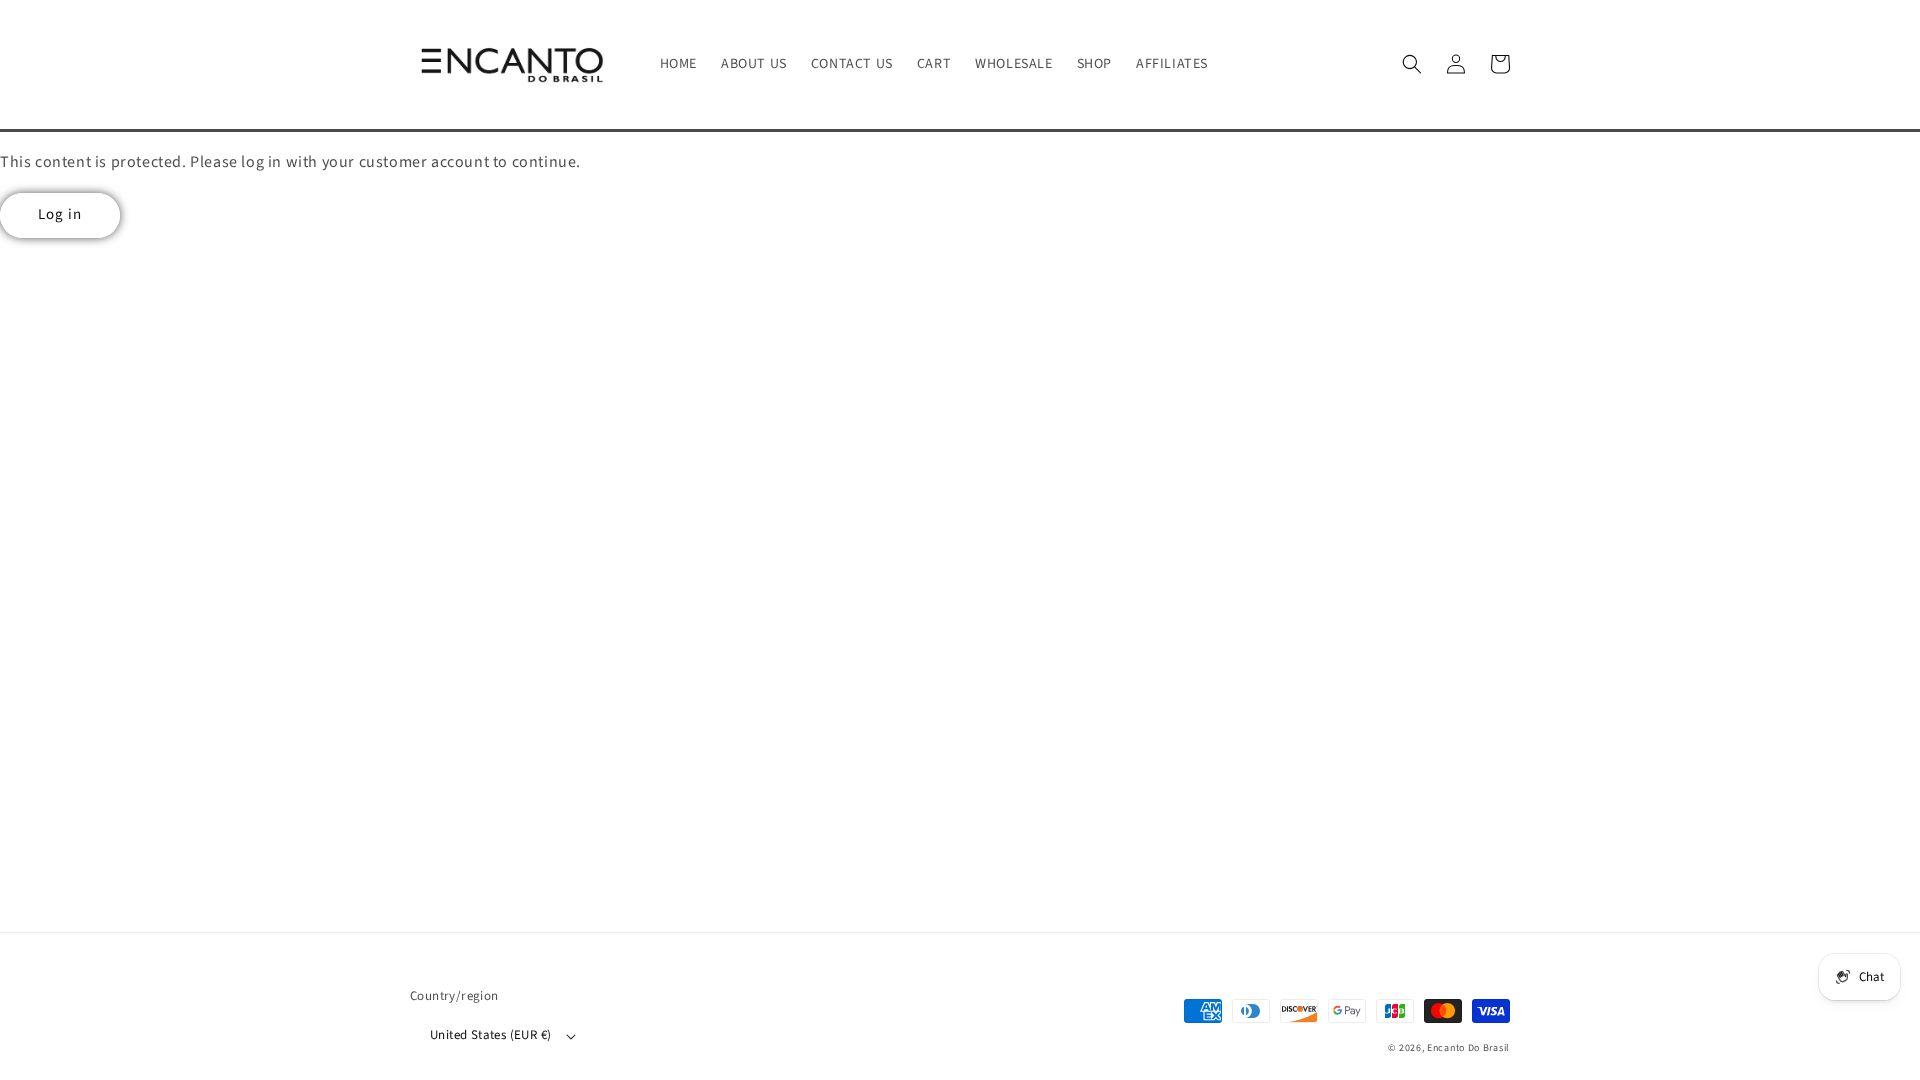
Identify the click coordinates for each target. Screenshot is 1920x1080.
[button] (1412, 64)
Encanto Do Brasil (1468, 1048)
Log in (60, 214)
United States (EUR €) (490, 1035)
